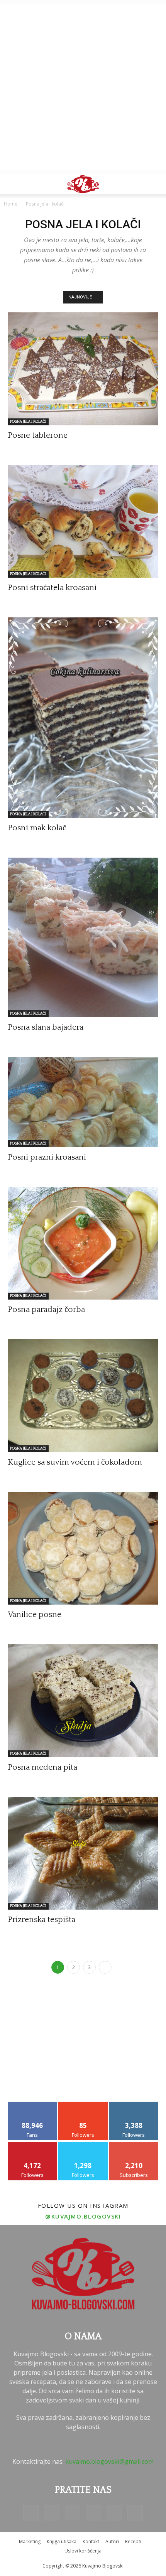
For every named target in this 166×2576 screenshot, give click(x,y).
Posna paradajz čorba (46, 1309)
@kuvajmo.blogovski (83, 2216)
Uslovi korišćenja (83, 2551)
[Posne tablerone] (83, 369)
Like (33, 2105)
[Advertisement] (83, 87)
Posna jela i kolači (28, 422)
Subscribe (134, 2145)
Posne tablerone (38, 435)
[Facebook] (31, 2513)
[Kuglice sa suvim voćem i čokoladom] (83, 1396)
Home (11, 204)
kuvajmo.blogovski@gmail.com (109, 2461)
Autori (112, 2541)
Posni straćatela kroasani (52, 588)
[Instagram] (73, 2512)
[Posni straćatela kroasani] (83, 522)
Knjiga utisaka (62, 2541)
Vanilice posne (35, 1614)
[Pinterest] (93, 2513)
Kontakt (91, 2541)
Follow (83, 2105)
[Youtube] (135, 2513)
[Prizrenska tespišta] (83, 1854)
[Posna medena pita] (83, 1701)
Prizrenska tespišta (41, 1919)
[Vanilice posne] (83, 1548)
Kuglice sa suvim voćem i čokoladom (75, 1462)
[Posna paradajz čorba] (83, 1243)
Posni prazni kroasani (47, 1157)
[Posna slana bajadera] (83, 937)
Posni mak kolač (37, 828)
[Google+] (52, 2513)
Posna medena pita (42, 1767)
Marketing (30, 2541)
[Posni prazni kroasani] (83, 1102)
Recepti (133, 2541)
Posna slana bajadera (46, 1027)
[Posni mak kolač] (83, 718)
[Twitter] (114, 2513)
